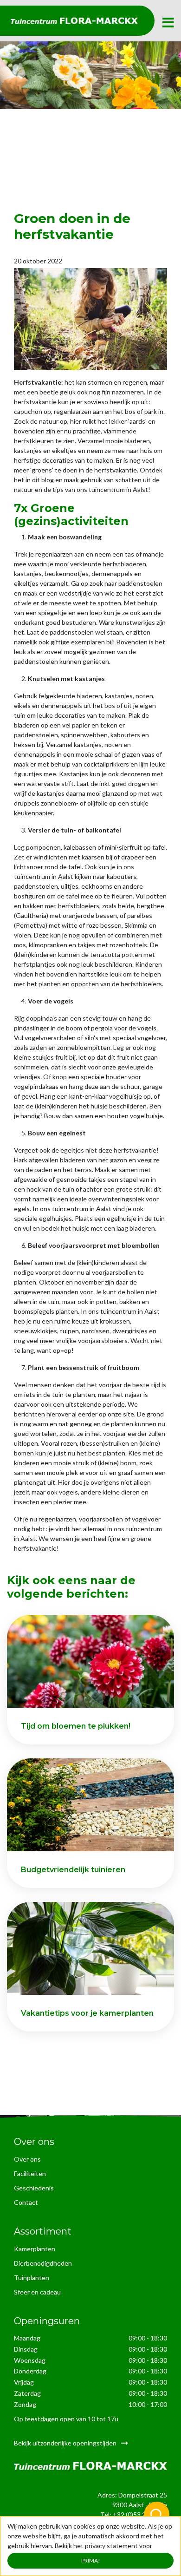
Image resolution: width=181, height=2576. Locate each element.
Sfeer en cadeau (37, 2292)
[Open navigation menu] (168, 23)
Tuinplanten (32, 2278)
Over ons (27, 2159)
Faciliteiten (30, 2173)
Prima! (91, 2560)
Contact (26, 2202)
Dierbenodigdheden (43, 2263)
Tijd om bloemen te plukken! (76, 1726)
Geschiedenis (34, 2188)
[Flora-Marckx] (74, 21)
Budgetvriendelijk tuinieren (73, 1870)
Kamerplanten (35, 2249)
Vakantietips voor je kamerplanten (87, 2013)
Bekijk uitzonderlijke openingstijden (65, 2442)
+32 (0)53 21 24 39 (140, 2514)
